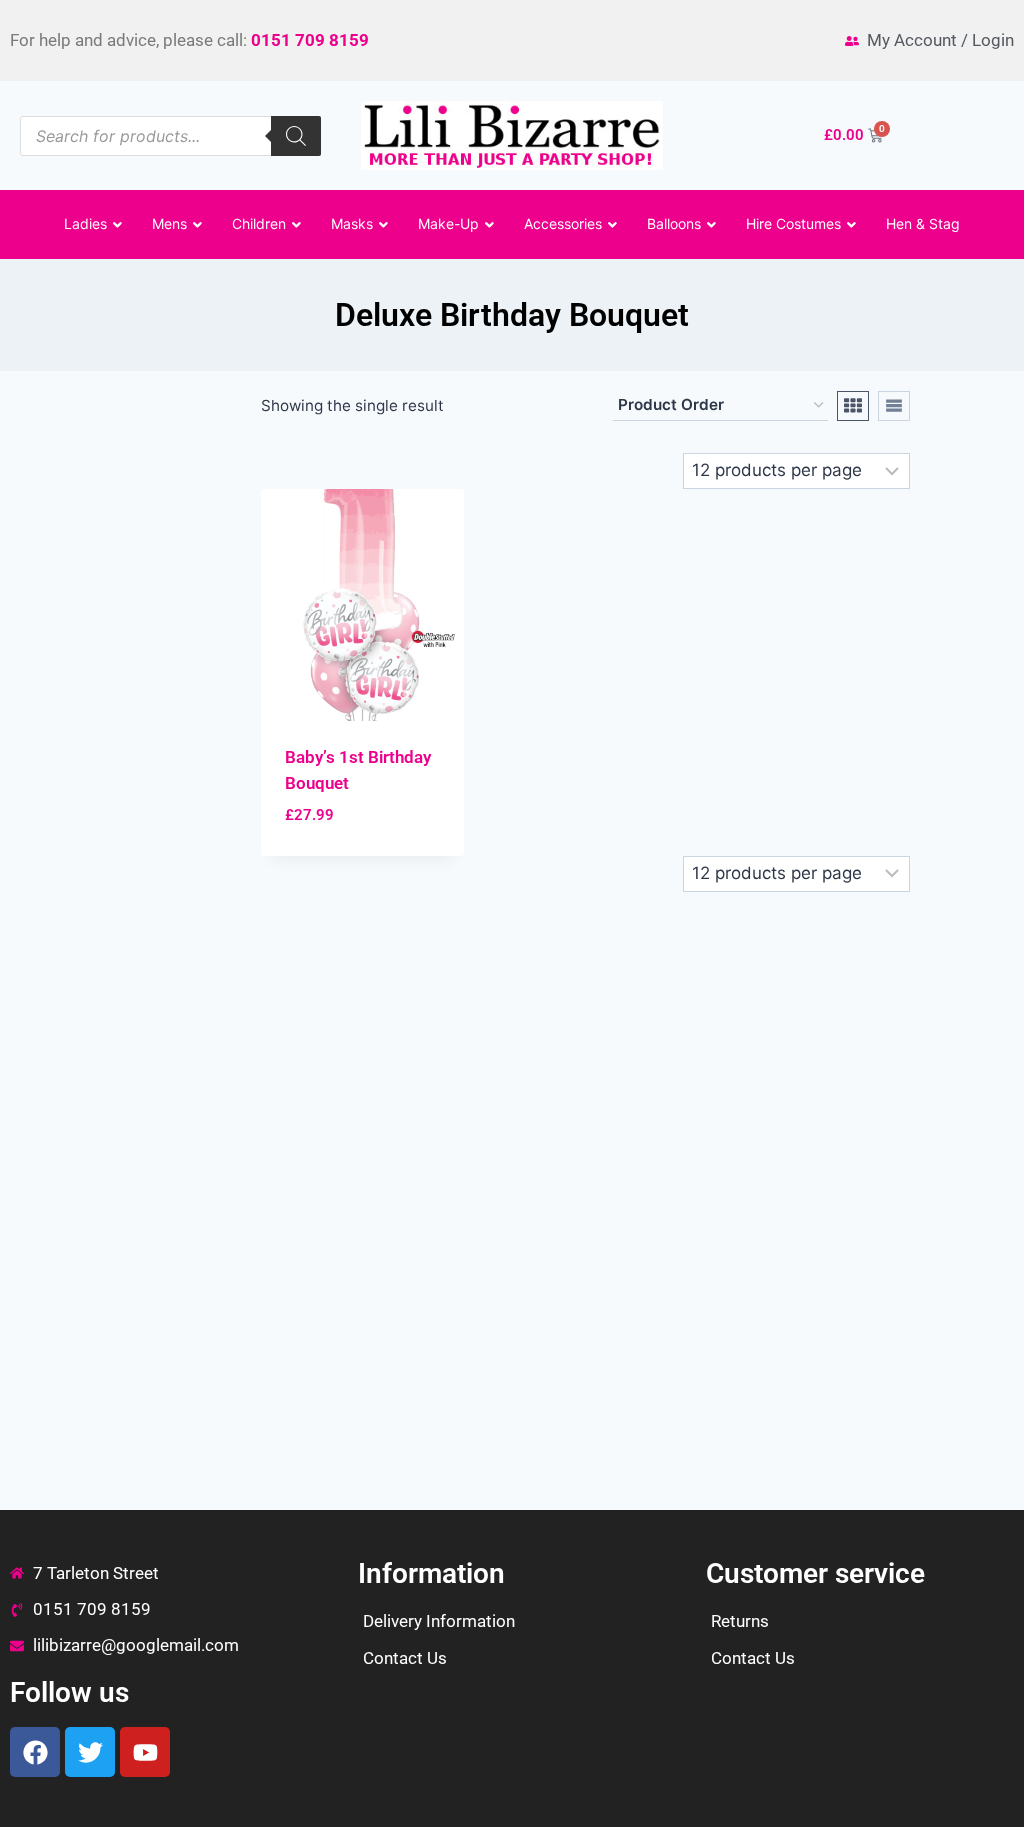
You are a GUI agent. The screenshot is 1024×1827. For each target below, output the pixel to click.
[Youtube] (145, 1752)
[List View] (894, 406)
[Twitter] (90, 1752)
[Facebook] (35, 1752)
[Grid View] (853, 406)
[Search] (296, 136)
